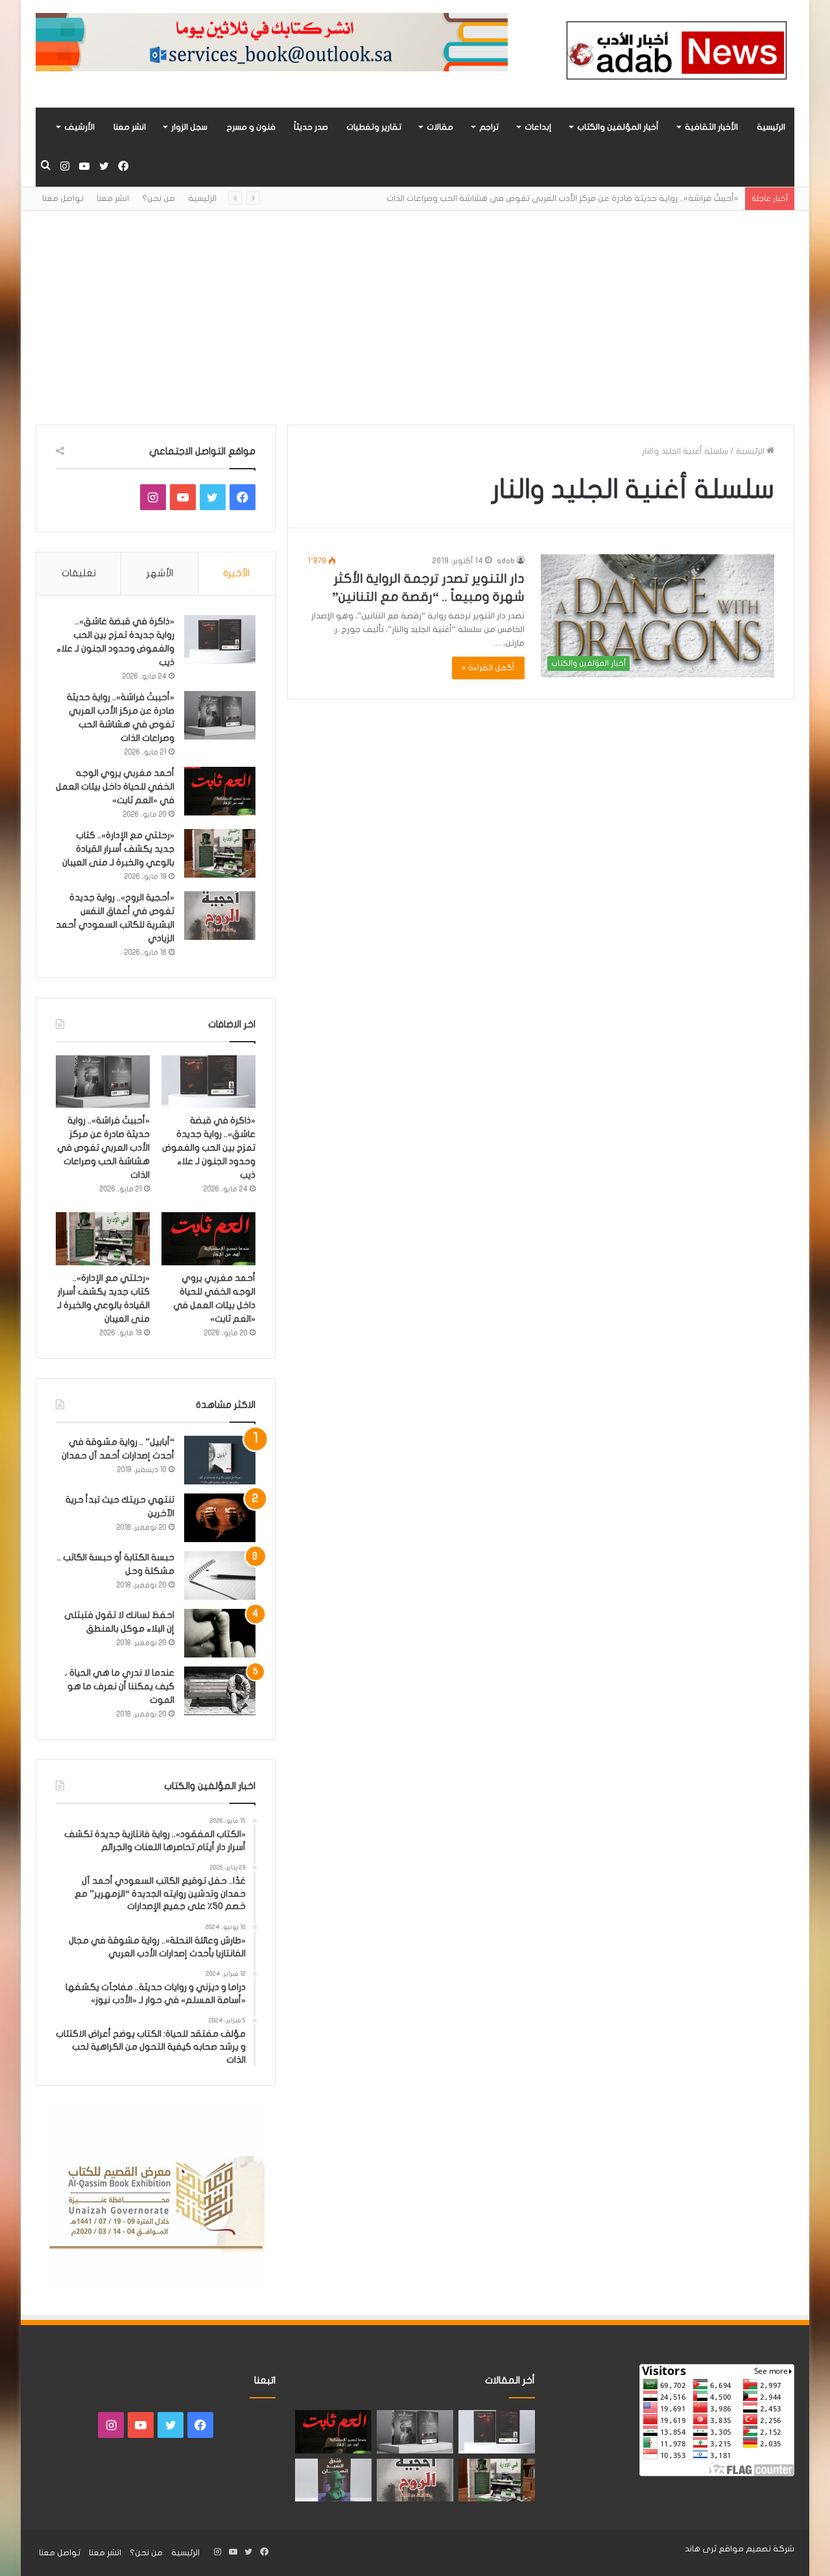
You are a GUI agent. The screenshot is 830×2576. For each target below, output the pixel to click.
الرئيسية (771, 127)
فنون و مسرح (251, 127)
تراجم (489, 127)
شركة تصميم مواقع (756, 2549)
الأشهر (160, 573)
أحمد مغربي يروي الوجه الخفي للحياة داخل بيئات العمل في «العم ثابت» (115, 787)
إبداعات (538, 127)
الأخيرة (236, 573)
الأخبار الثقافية (711, 127)
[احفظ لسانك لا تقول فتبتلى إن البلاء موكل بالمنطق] (220, 1633)
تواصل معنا (63, 198)
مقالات (440, 127)
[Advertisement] (415, 308)
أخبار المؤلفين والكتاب (618, 127)
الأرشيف (79, 127)
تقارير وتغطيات (374, 127)
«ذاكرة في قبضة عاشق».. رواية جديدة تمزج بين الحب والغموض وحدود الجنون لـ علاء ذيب (209, 1148)
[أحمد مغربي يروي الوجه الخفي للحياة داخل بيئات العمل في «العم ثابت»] (220, 791)
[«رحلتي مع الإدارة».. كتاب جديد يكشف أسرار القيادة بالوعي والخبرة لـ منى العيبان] (220, 853)
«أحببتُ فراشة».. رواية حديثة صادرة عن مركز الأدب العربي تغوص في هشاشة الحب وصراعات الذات (563, 198)
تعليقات (79, 573)
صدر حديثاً (311, 127)
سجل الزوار (189, 127)
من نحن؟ (159, 198)
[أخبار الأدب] (674, 54)
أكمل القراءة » (488, 668)
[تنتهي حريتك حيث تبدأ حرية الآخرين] (220, 1518)
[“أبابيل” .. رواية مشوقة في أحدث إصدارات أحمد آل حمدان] (220, 1460)
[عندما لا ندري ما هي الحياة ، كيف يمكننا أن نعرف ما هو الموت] (220, 1691)
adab (506, 561)
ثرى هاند (701, 2549)
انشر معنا (130, 127)
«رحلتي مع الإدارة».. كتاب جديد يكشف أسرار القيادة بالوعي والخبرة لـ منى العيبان (118, 849)
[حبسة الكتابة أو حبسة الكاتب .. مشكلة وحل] (220, 1575)
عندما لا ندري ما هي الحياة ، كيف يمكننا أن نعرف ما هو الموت (120, 1686)
